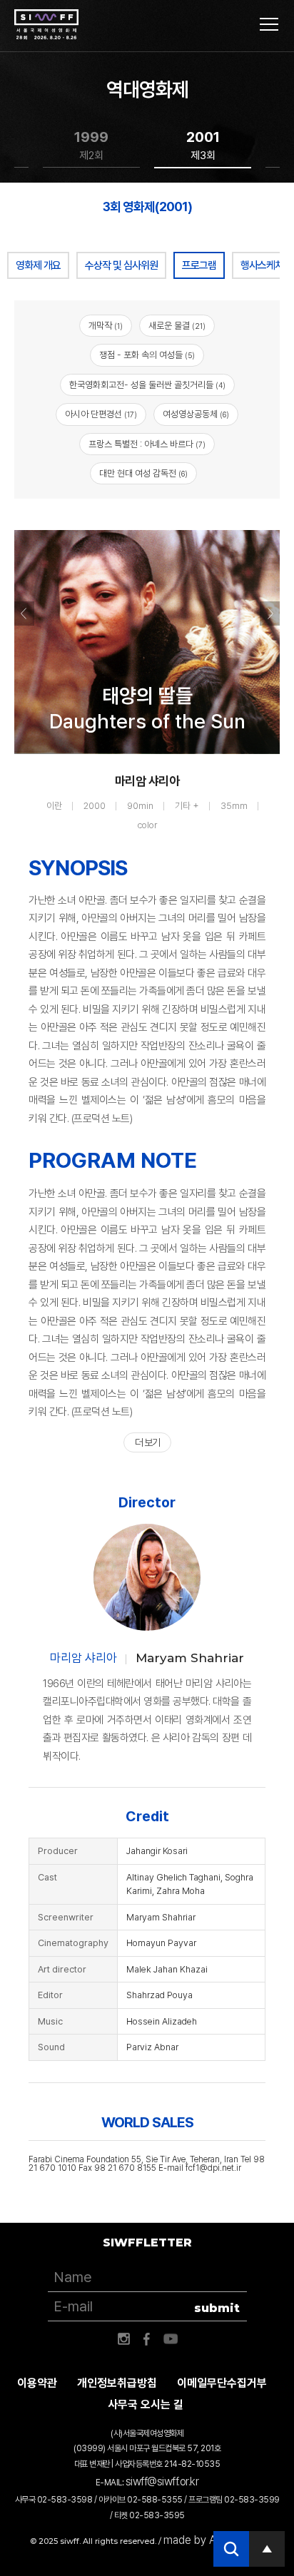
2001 (203, 145)
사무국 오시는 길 (146, 2404)
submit (217, 2308)
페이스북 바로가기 (147, 2339)
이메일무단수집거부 (222, 2383)
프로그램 (199, 265)
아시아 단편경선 (101, 414)
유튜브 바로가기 (171, 2339)
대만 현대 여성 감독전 (143, 473)
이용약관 (37, 2383)
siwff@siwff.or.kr (162, 2481)
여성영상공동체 (196, 414)
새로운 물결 (177, 326)
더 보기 (147, 1442)
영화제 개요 (38, 265)
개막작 (106, 326)
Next (270, 614)
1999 (91, 145)
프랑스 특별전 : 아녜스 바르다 (147, 444)
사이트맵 (269, 24)
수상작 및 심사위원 (121, 265)
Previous (24, 614)
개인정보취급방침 (117, 2383)
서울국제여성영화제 (46, 25)
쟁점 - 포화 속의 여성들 (147, 355)
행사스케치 (262, 265)
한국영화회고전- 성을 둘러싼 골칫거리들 (147, 385)
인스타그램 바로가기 (123, 2339)
